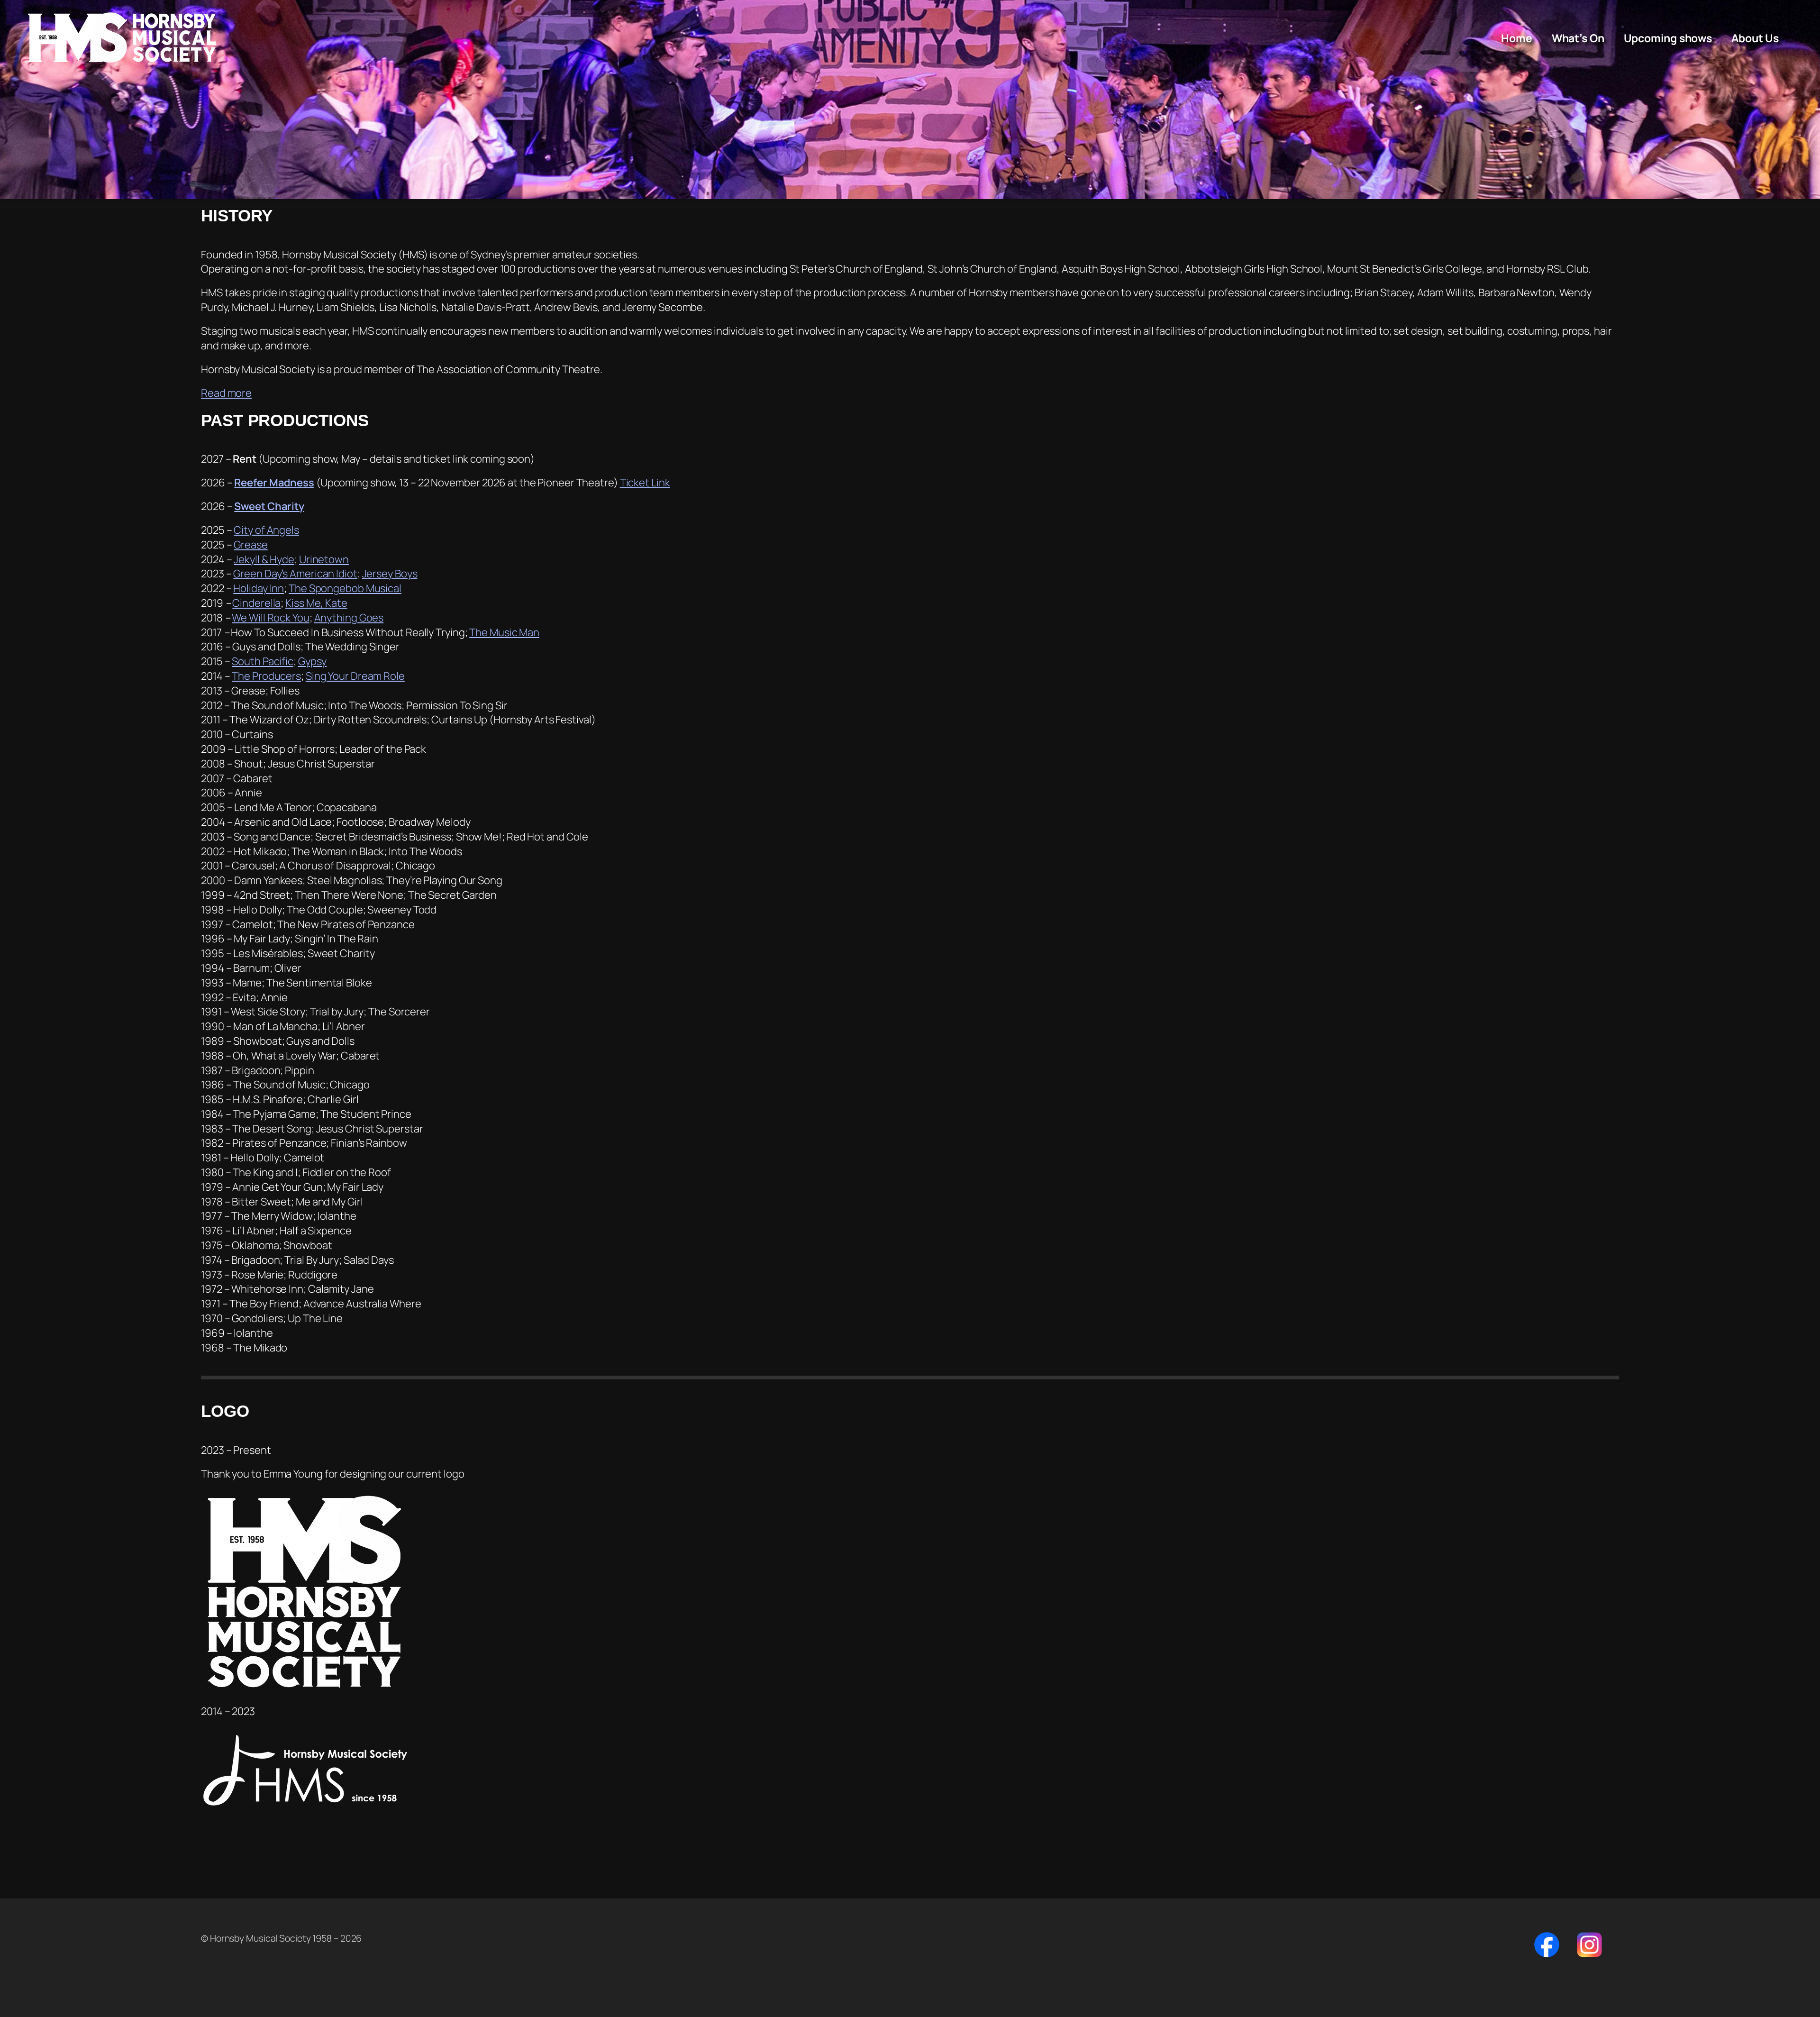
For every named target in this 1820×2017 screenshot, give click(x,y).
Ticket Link (645, 483)
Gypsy (313, 661)
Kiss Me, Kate (316, 603)
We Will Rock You (270, 618)
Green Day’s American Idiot (295, 574)
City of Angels (266, 530)
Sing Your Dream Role (355, 676)
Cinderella (256, 603)
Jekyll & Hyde (264, 559)
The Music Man (504, 632)
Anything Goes (349, 618)
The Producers (266, 676)
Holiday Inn (259, 588)
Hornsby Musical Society (122, 38)
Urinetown (324, 559)
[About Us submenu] (1784, 38)
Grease (250, 545)
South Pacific (263, 661)
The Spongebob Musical (345, 588)
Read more (226, 393)
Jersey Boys (390, 574)
